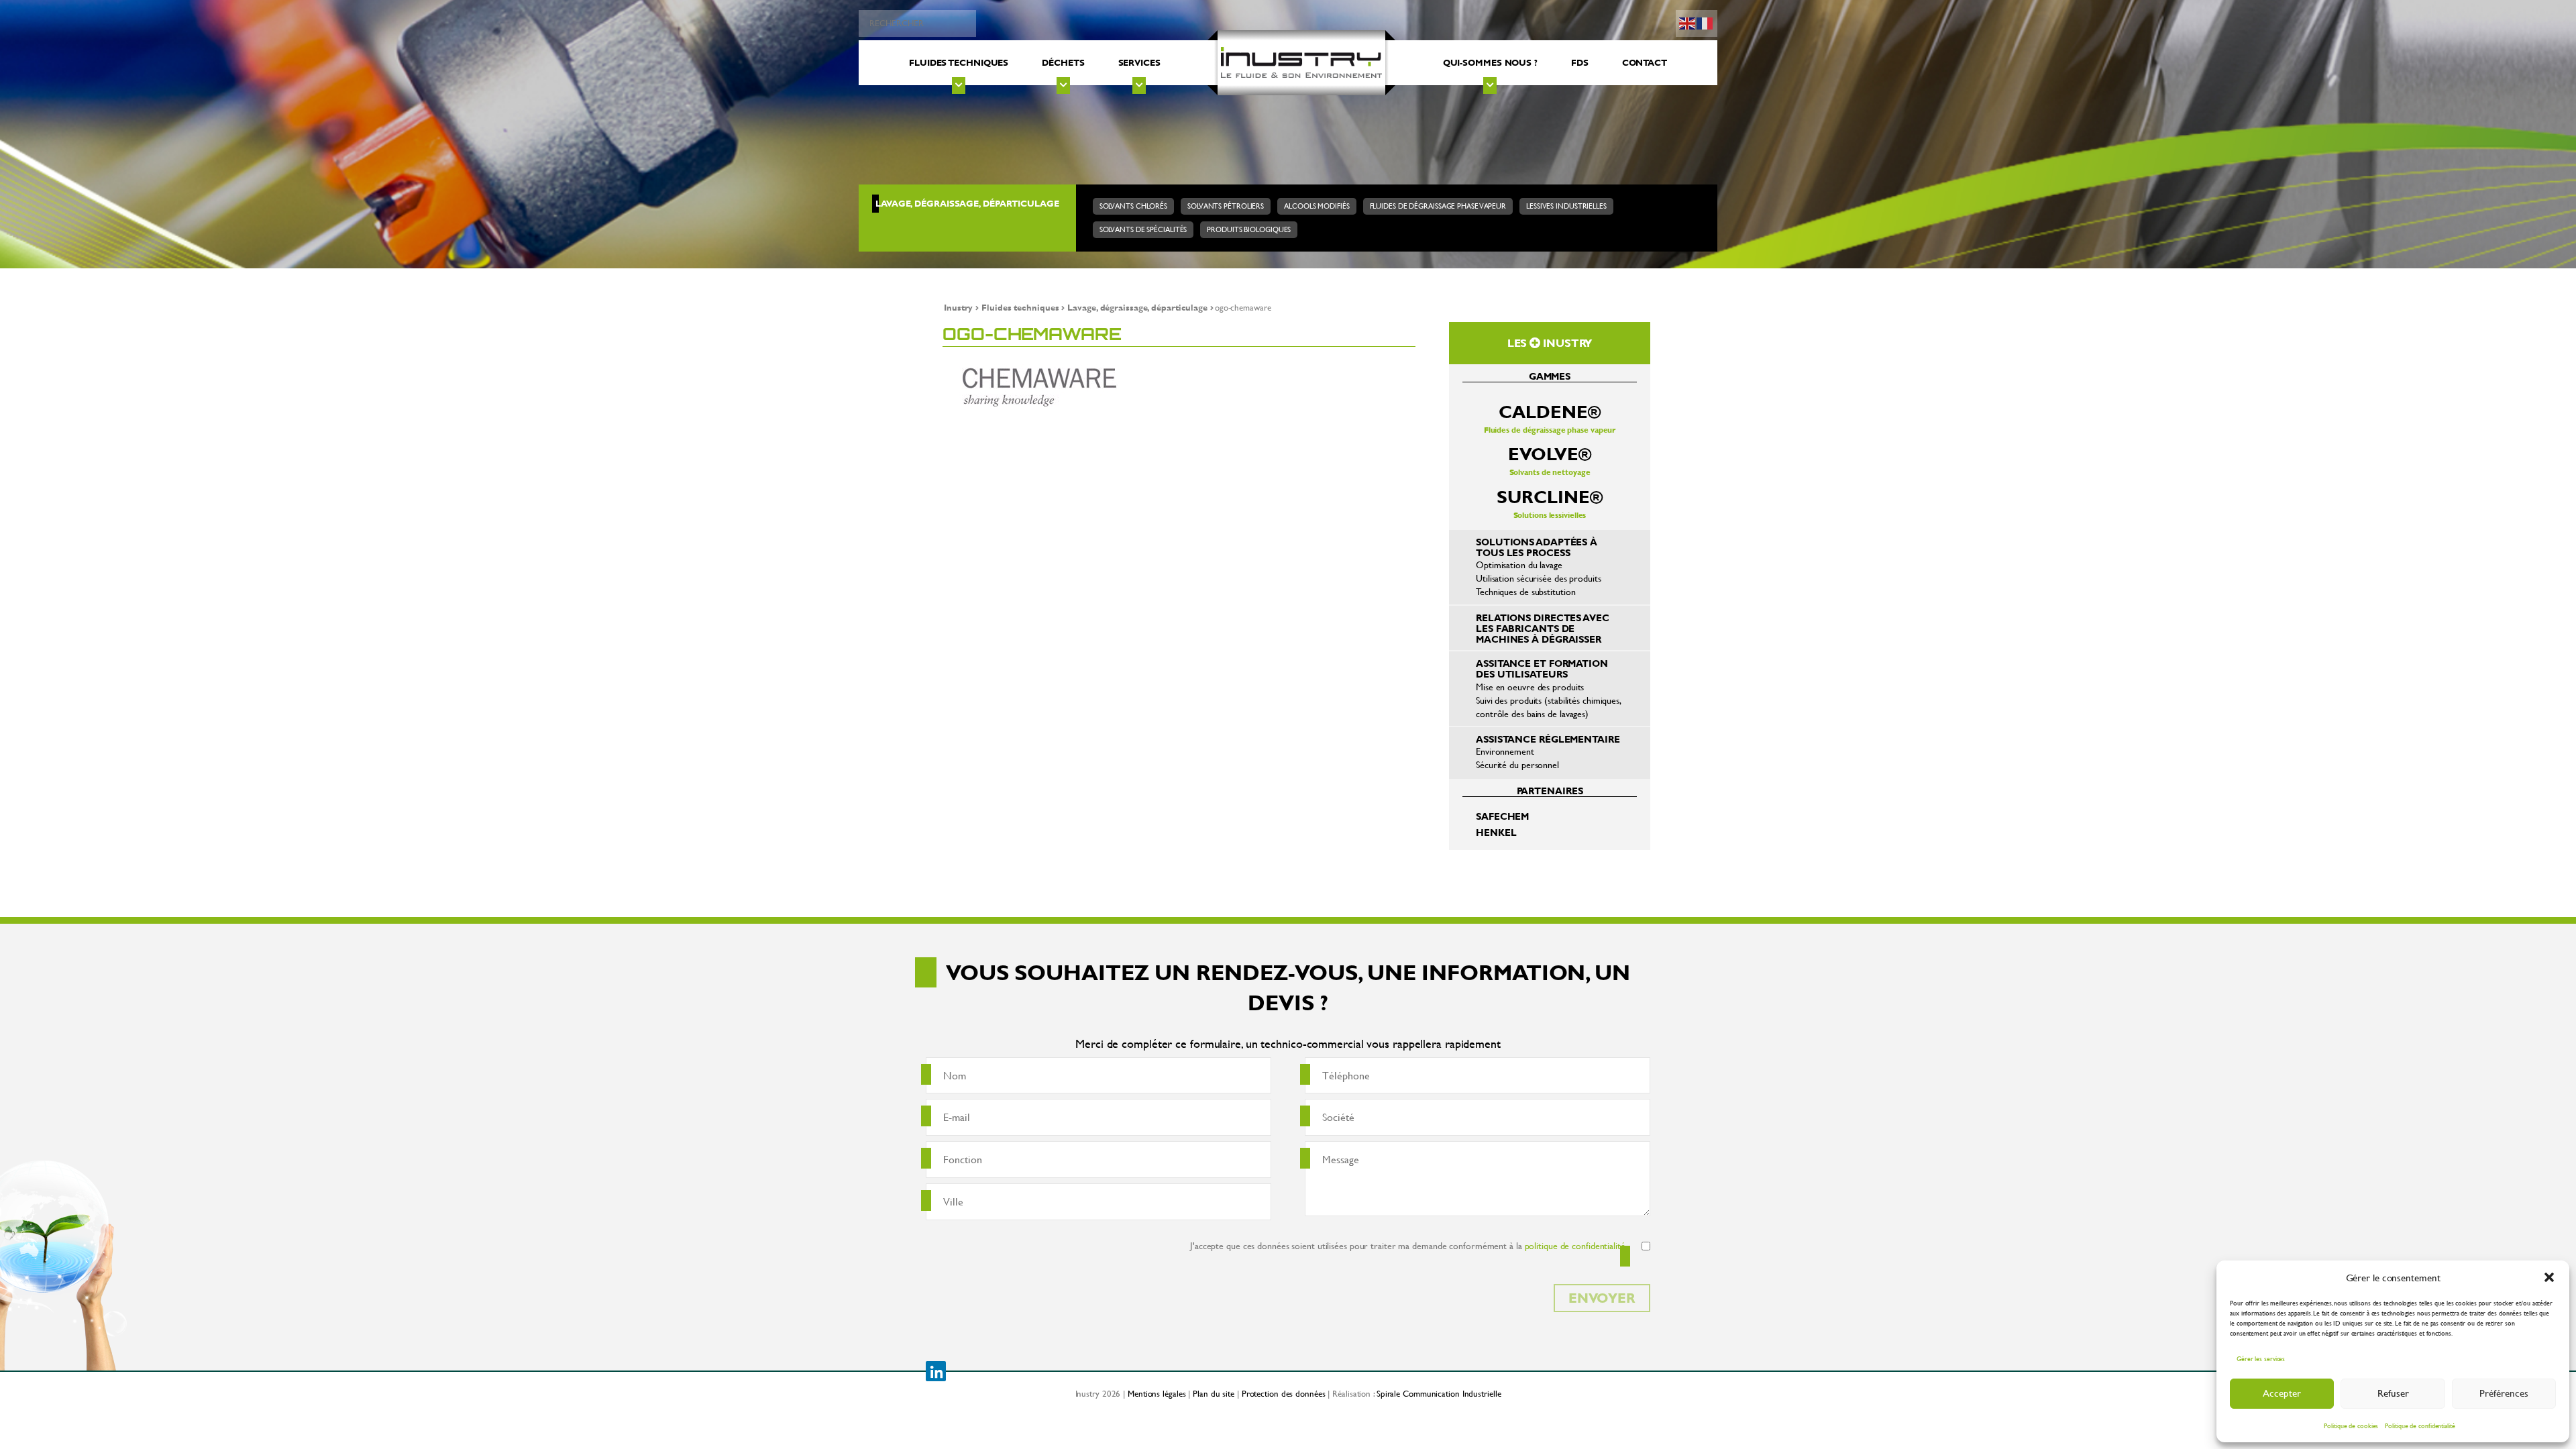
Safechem (1502, 816)
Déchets (1063, 62)
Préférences (2504, 1393)
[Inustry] (1301, 63)
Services (1139, 62)
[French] (1705, 22)
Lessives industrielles (1566, 206)
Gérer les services (2261, 1359)
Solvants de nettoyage (1549, 460)
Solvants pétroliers (1226, 206)
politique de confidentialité (1575, 1245)
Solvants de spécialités (1143, 229)
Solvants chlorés (1133, 206)
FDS (1580, 62)
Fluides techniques (959, 62)
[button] (2549, 1277)
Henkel (1496, 832)
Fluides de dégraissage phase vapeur (1438, 206)
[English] (1688, 22)
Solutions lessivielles (1549, 503)
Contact (1645, 62)
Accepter (2282, 1393)
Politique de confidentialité (2420, 1426)
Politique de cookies (2351, 1426)
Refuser (2393, 1393)
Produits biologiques (1249, 229)
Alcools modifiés (1317, 206)
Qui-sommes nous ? (1490, 62)
